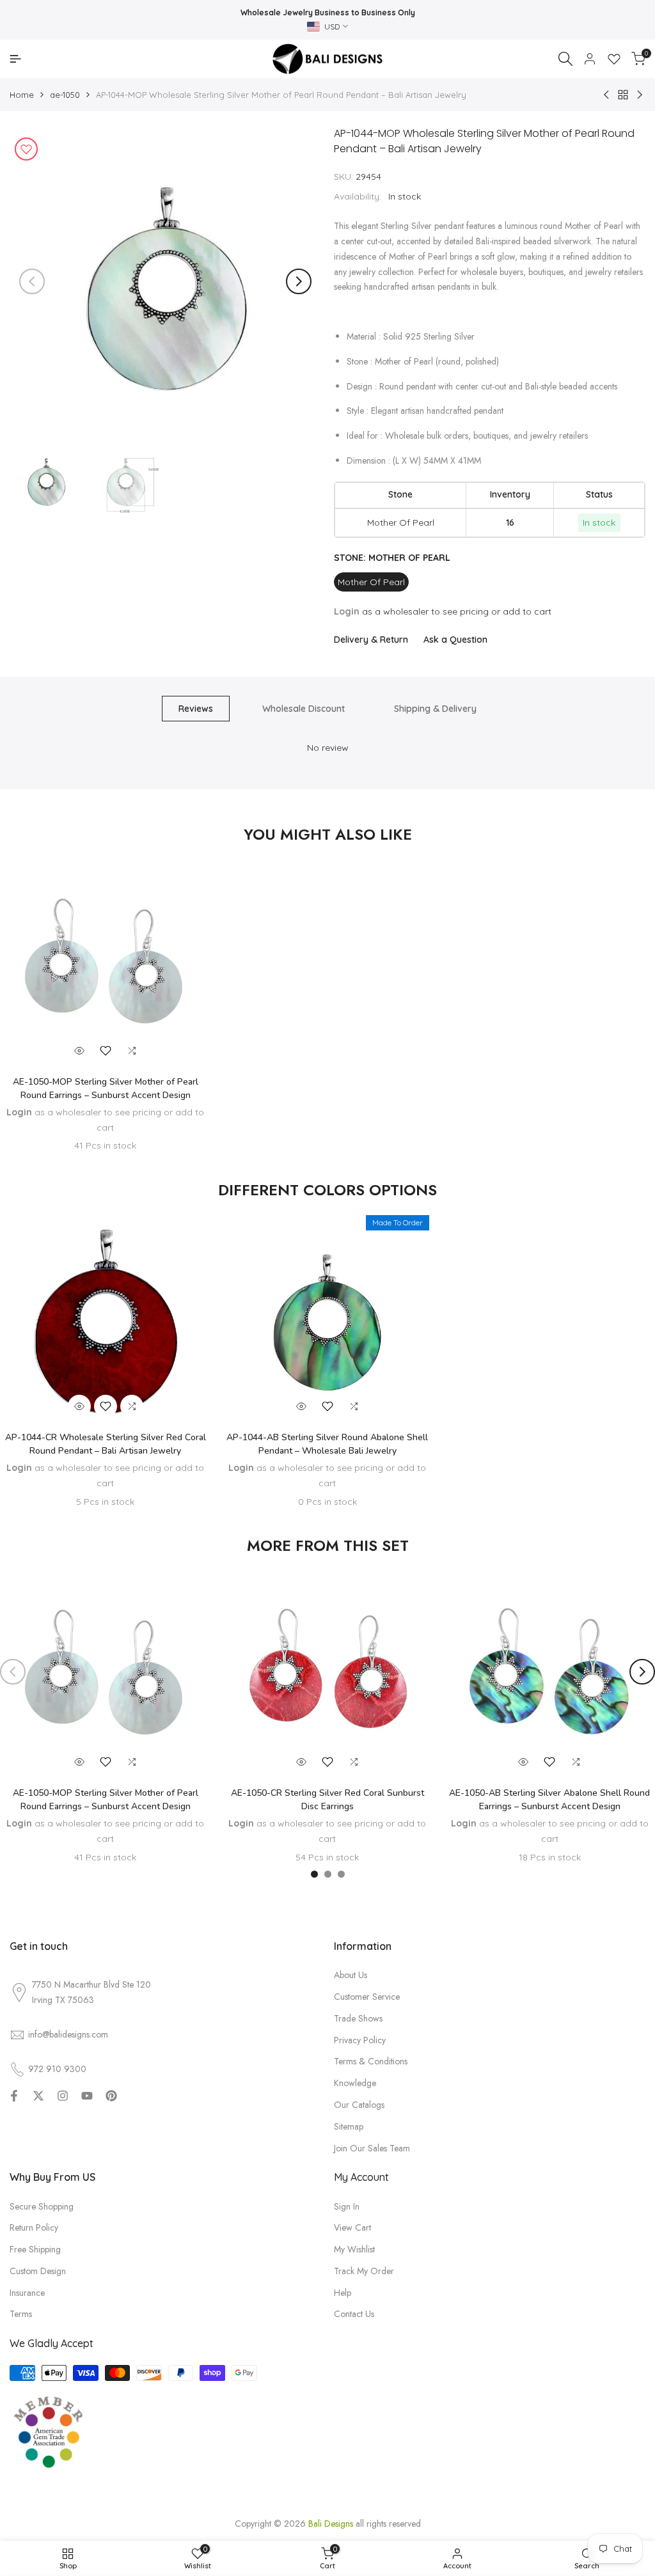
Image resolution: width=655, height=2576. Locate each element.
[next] (299, 281)
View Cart (352, 2227)
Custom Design (38, 2271)
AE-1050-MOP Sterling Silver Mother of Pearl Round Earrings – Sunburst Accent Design (106, 1088)
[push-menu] (15, 59)
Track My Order (364, 2271)
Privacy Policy (360, 2040)
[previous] (32, 281)
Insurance (27, 2293)
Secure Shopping (42, 2206)
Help (343, 2293)
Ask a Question (455, 640)
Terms (21, 2314)
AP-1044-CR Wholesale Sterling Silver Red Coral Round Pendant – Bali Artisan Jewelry (106, 1444)
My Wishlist (354, 2249)
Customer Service (367, 1997)
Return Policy (34, 2227)
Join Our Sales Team (372, 2148)
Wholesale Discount (304, 709)
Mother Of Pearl (371, 582)
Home (22, 95)
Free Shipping (35, 2249)
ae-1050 (65, 95)
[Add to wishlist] (26, 149)
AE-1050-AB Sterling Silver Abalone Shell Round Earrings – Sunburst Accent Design (549, 1800)
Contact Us (354, 2314)
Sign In (347, 2206)
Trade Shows (358, 2018)
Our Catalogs (359, 2105)
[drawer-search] (565, 59)
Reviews (196, 709)
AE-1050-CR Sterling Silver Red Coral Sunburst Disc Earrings (327, 1800)
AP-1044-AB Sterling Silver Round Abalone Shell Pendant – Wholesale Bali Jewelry (327, 1444)
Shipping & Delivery (435, 709)
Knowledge (355, 2083)
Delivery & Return (371, 640)
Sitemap (349, 2126)
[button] (106, 1051)
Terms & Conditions (371, 2061)
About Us (351, 1975)
